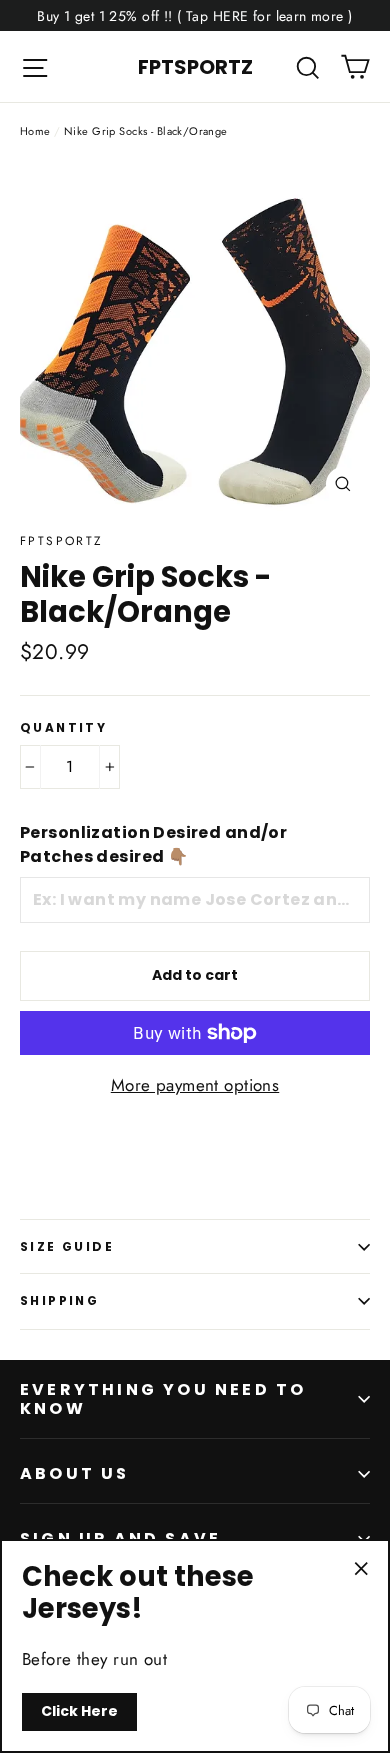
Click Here (79, 1711)
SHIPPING (59, 1300)
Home (35, 131)
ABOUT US (75, 1473)
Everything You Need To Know (163, 1399)
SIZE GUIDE (67, 1246)
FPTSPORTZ (195, 67)
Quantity (63, 728)
